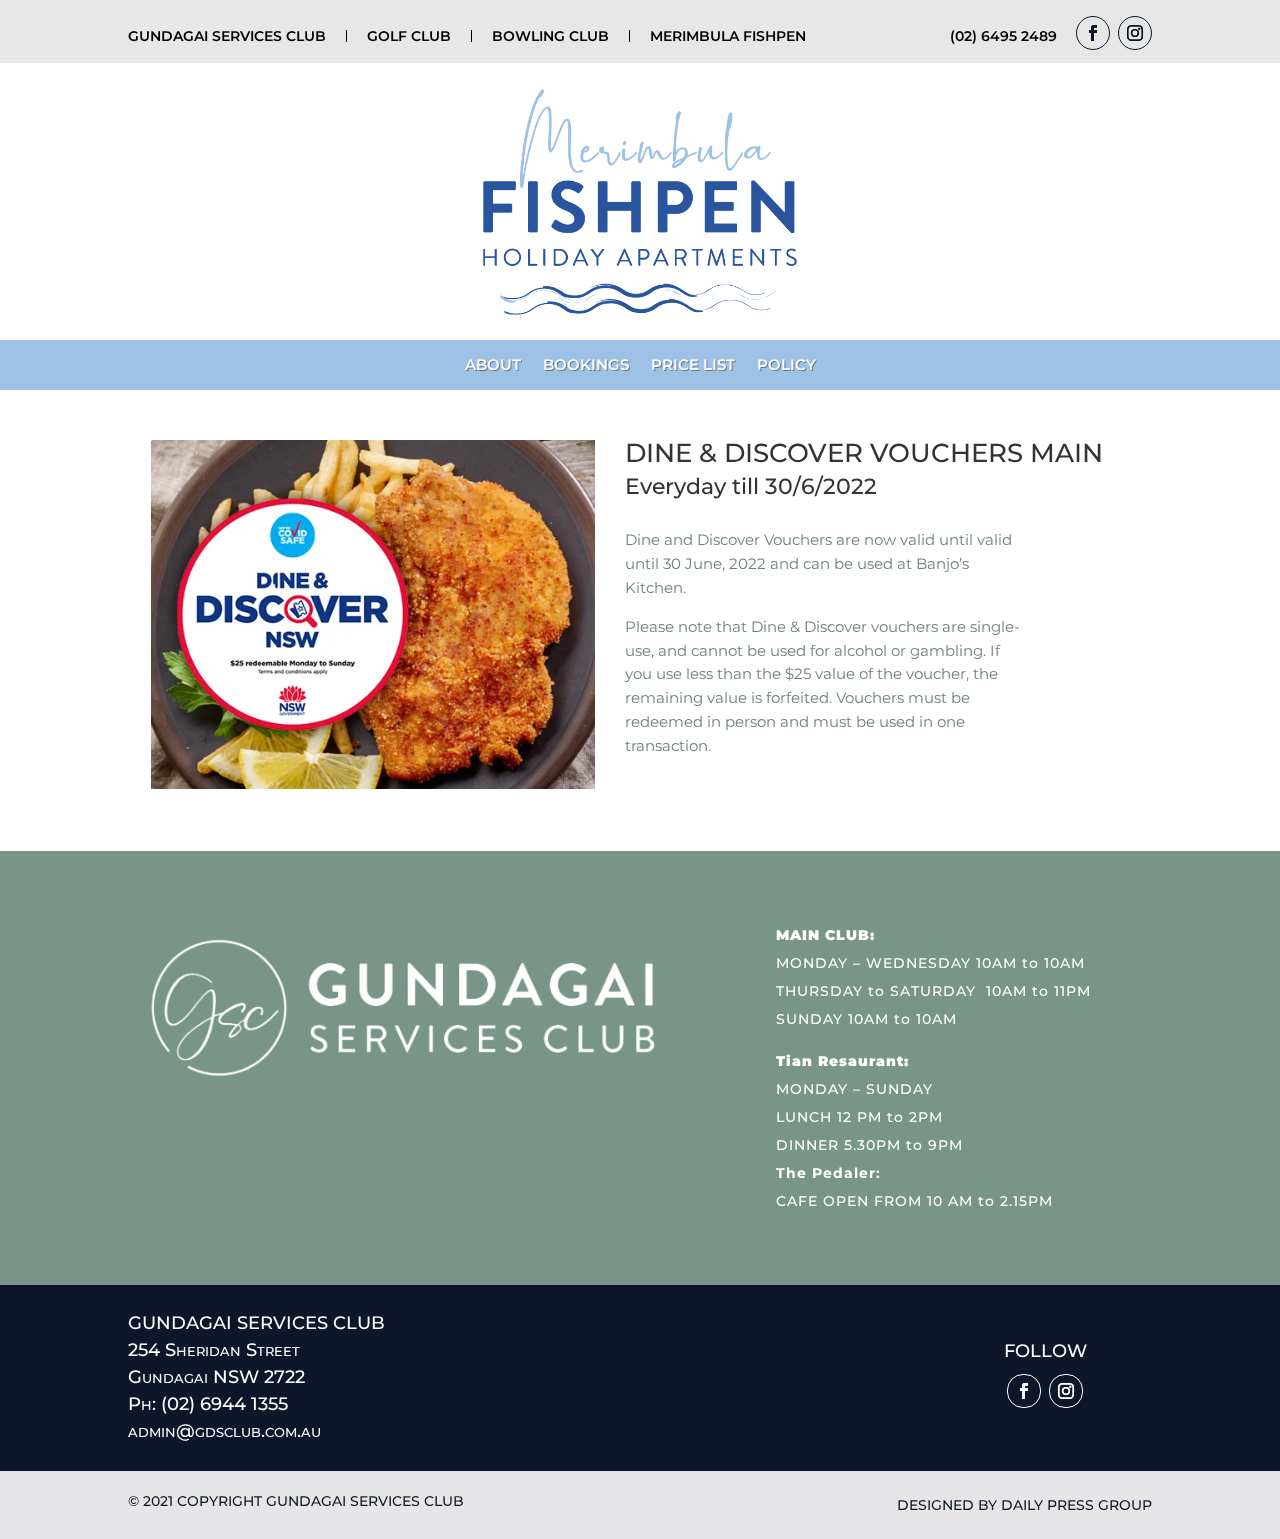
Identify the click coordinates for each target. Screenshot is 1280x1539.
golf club (409, 36)
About (493, 366)
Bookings (586, 366)
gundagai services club (227, 36)
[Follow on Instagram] (1135, 33)
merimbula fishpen (728, 36)
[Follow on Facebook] (1093, 33)
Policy (786, 366)
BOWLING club (550, 36)
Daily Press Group (1076, 1505)
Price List (693, 366)
